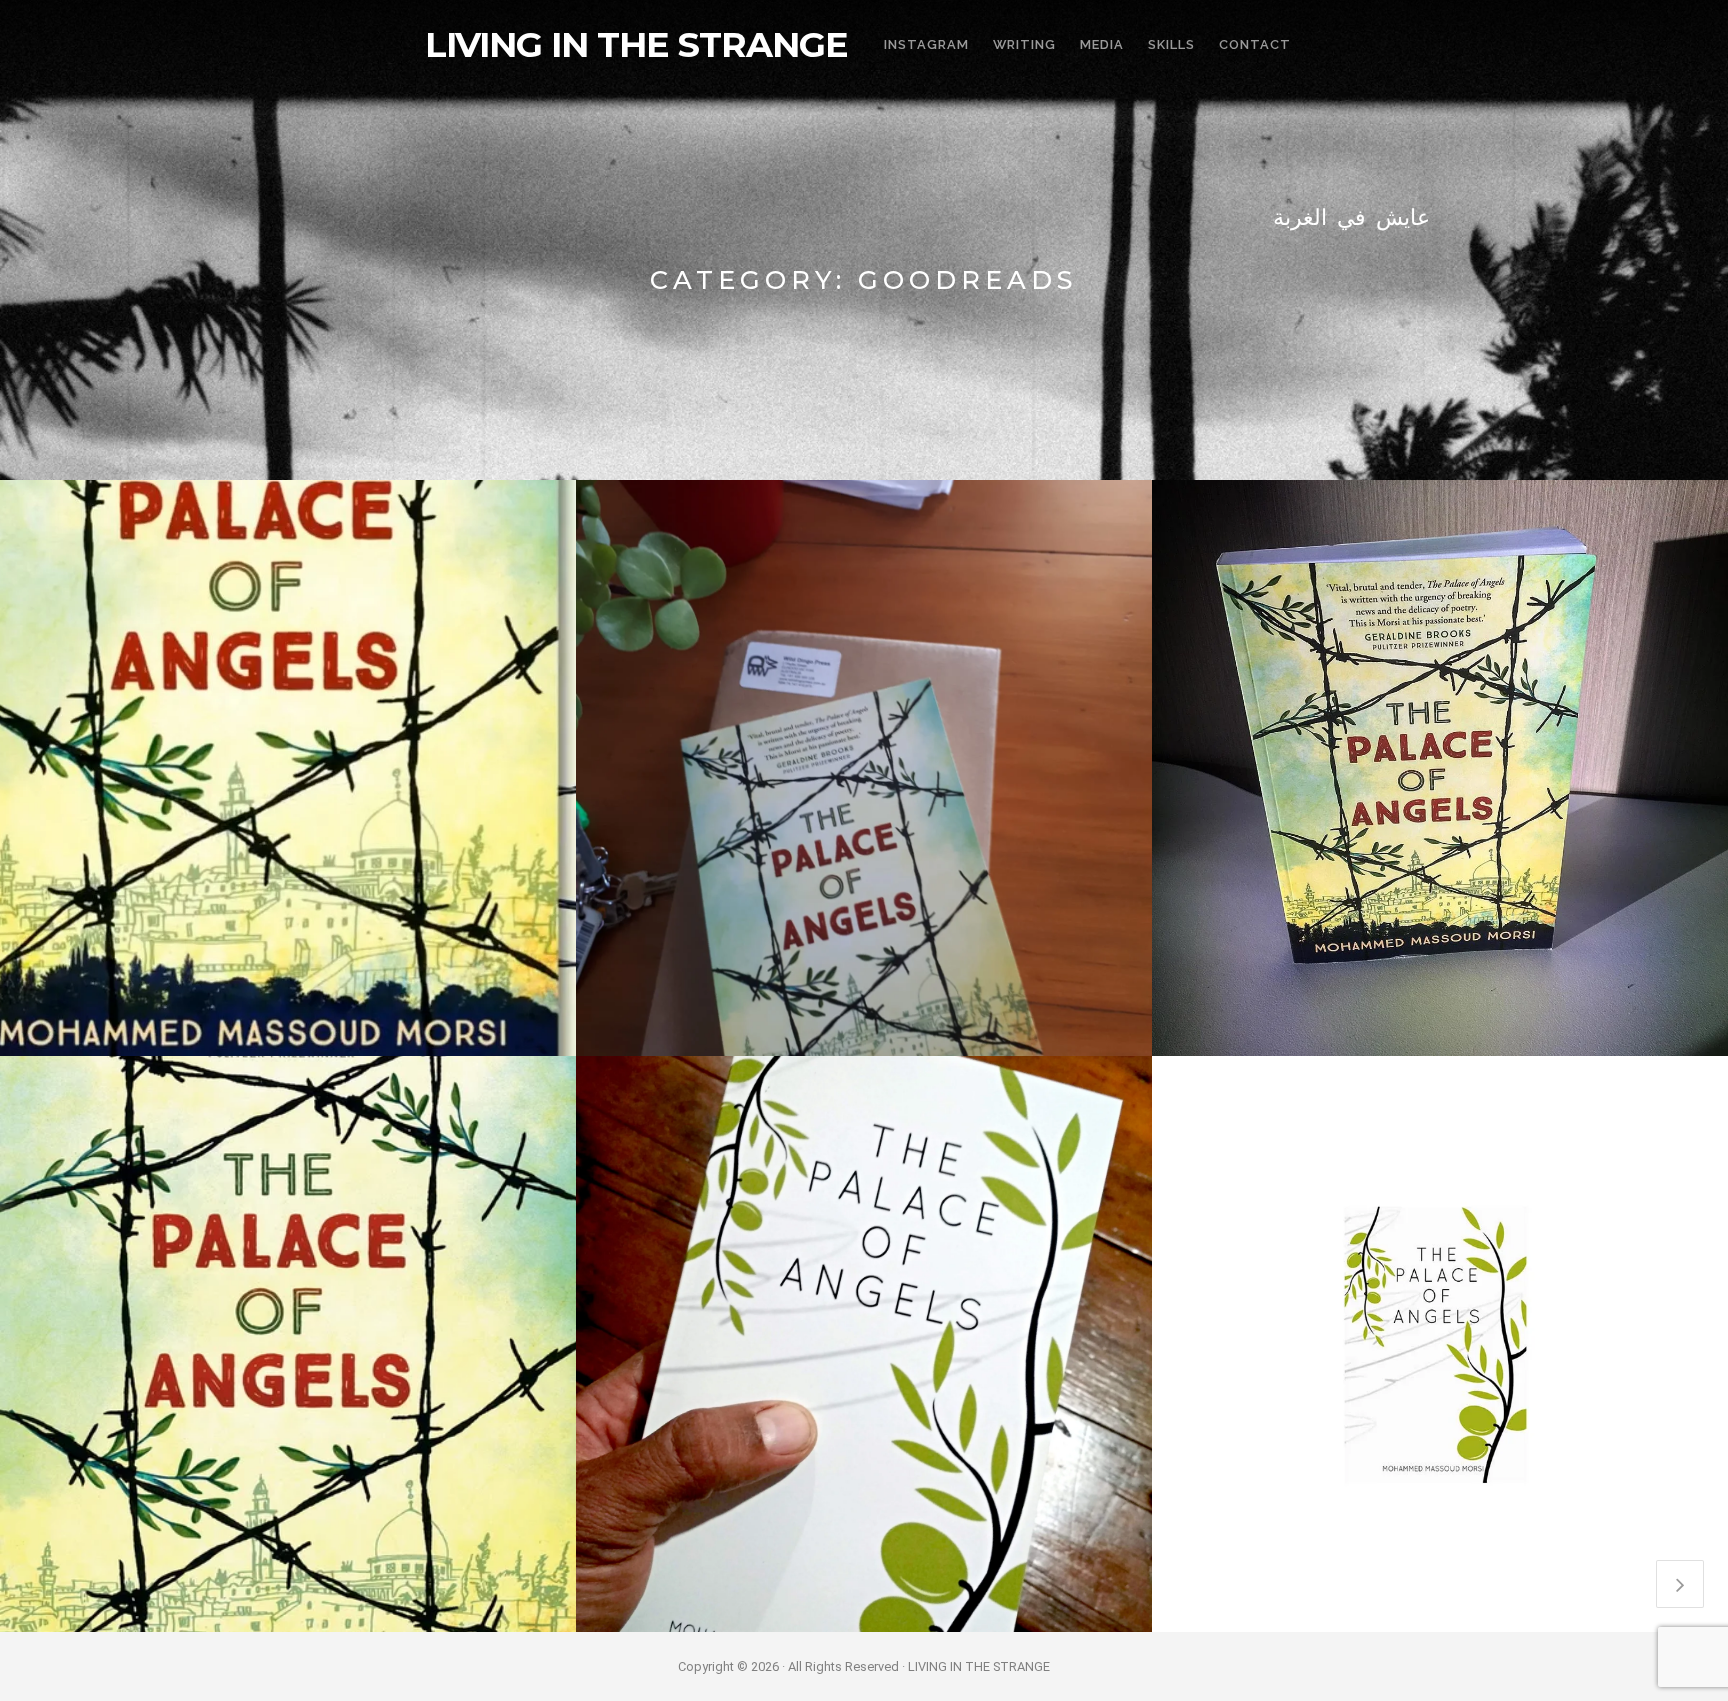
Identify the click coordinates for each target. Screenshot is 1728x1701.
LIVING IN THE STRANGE (636, 45)
